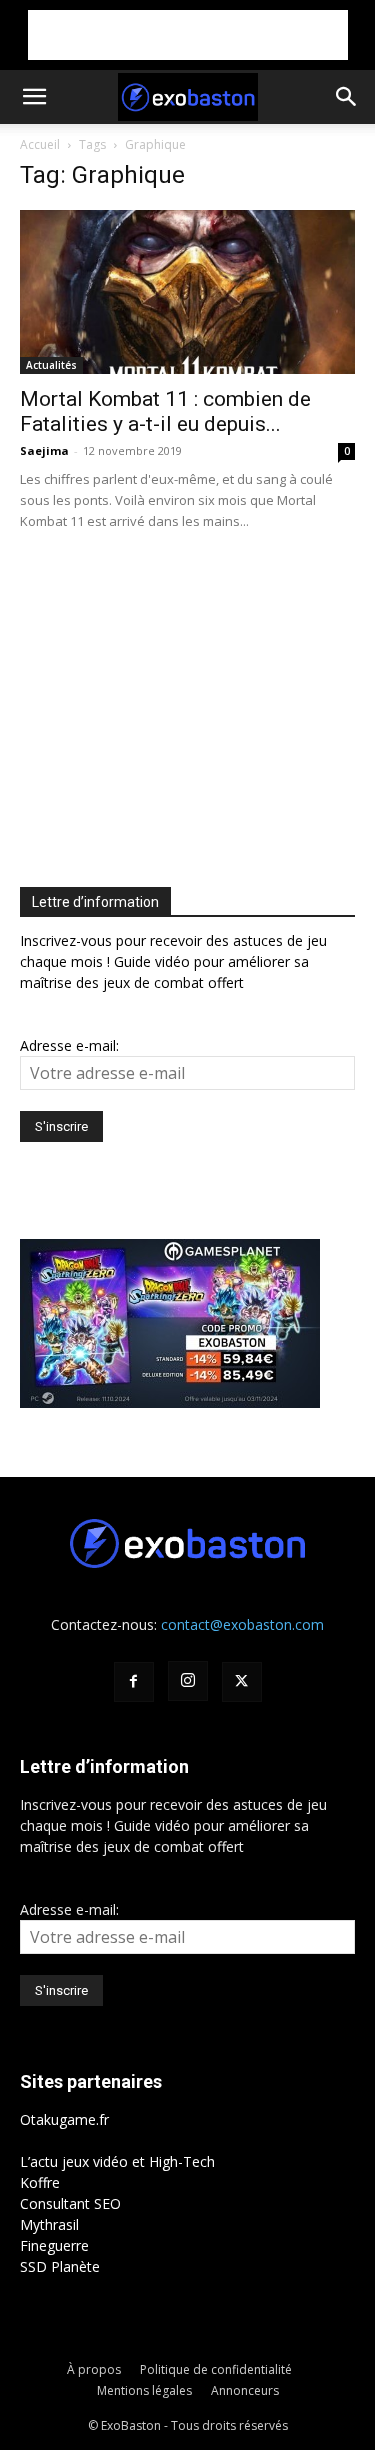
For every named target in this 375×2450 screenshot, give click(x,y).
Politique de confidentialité (216, 2369)
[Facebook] (134, 1682)
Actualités (51, 365)
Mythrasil (49, 2224)
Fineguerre (54, 2245)
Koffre (40, 2182)
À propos (94, 2369)
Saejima (44, 450)
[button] (34, 97)
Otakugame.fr (64, 2119)
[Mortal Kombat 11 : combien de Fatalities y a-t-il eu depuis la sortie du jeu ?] (187, 292)
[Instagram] (188, 1681)
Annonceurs (245, 2390)
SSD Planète (60, 2266)
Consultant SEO (70, 2203)
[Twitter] (242, 1682)
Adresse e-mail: (69, 1045)
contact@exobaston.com (242, 1624)
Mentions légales (144, 2390)
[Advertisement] (188, 35)
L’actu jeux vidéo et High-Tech (117, 2161)
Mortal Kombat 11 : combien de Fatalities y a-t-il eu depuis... (165, 411)
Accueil (40, 144)
